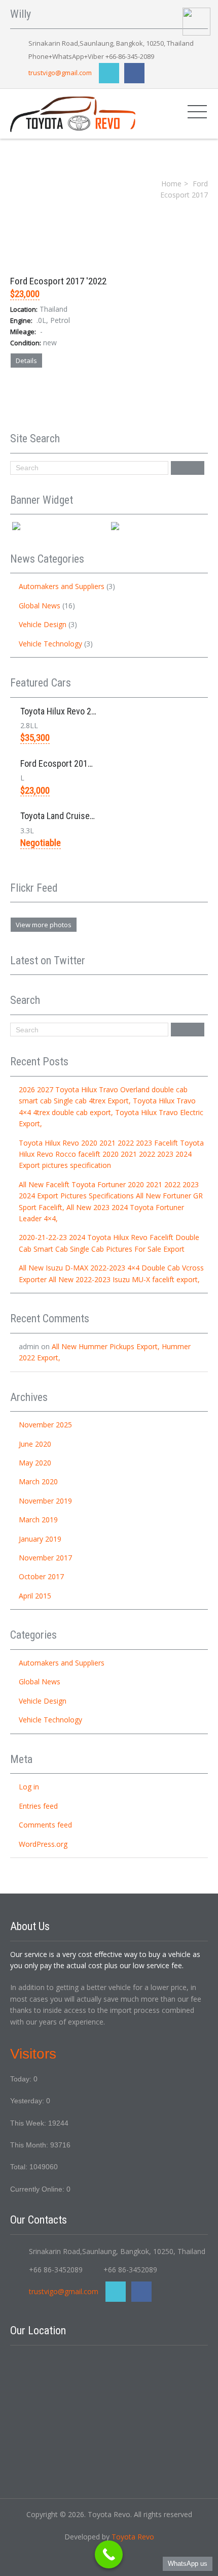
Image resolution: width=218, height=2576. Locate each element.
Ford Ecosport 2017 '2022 (58, 281)
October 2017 (41, 1576)
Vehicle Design (43, 624)
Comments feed (45, 1825)
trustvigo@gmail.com (60, 73)
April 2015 (35, 1596)
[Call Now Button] (109, 2554)
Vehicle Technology (50, 644)
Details (26, 361)
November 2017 (45, 1558)
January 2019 (40, 1539)
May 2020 (35, 1463)
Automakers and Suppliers (62, 586)
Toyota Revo (133, 2537)
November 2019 (45, 1501)
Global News (40, 606)
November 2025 (45, 1425)
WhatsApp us (188, 2564)
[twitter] (109, 73)
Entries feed (38, 1806)
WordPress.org (43, 1844)
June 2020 (35, 1444)
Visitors (33, 2054)
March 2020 (38, 1481)
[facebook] (134, 73)
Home (171, 184)
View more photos (44, 925)
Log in (29, 1787)
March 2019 (38, 1520)
